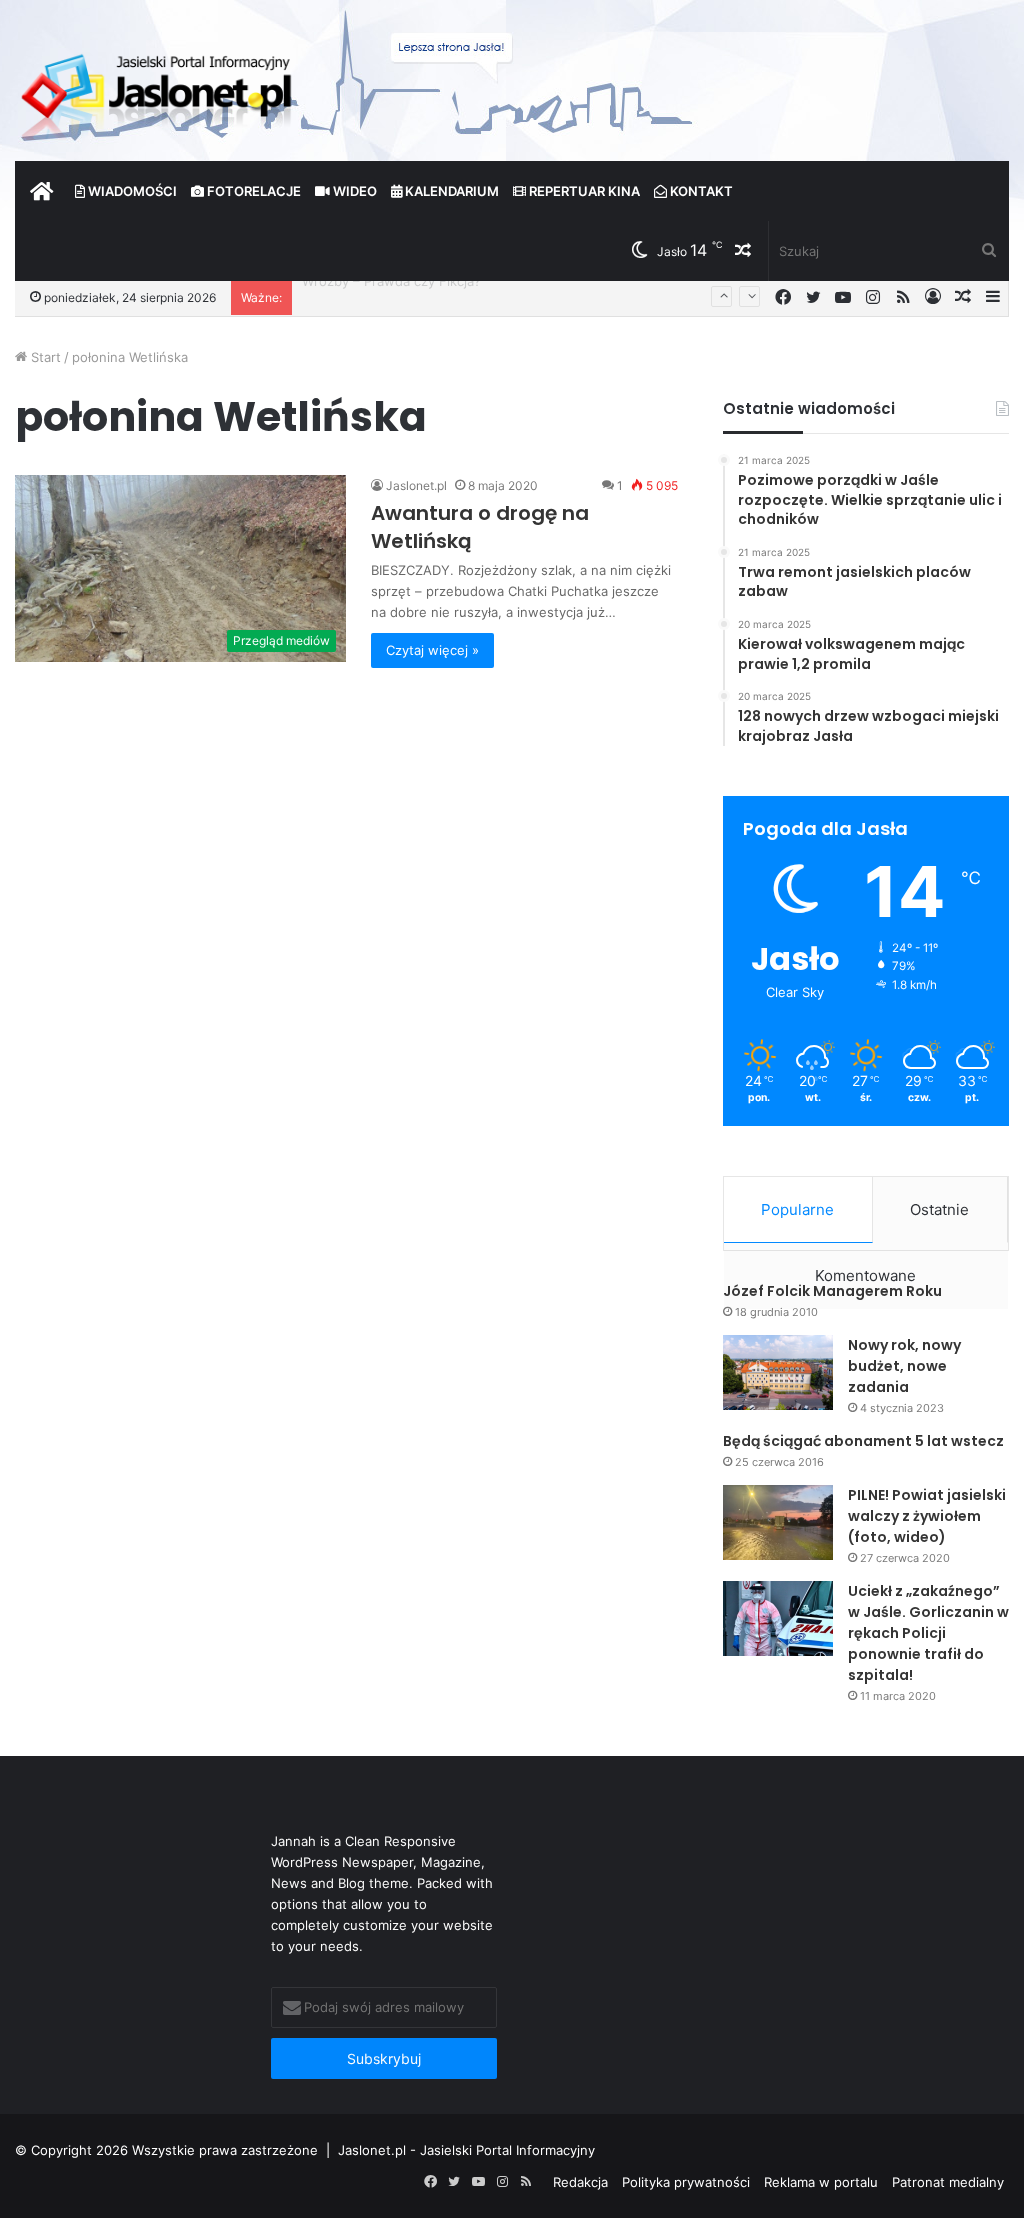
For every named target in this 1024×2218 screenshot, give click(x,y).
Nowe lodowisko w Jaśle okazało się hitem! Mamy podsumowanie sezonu (532, 297)
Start (44, 357)
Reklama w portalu (821, 2182)
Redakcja (580, 2182)
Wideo (353, 191)
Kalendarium (450, 191)
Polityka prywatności (686, 2182)
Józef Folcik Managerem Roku (832, 1291)
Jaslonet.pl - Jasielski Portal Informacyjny (466, 2150)
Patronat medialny (948, 2182)
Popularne (797, 1209)
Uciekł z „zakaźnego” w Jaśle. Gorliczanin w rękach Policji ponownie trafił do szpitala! (928, 1633)
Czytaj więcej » (432, 650)
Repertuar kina (583, 191)
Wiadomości (131, 191)
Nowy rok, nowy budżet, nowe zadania (904, 1366)
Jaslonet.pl (416, 485)
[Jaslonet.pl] (159, 90)
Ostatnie (939, 1209)
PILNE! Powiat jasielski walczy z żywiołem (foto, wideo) (927, 1516)
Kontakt (700, 191)
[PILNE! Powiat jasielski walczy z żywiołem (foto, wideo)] (778, 1522)
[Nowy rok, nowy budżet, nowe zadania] (778, 1372)
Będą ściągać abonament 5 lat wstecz (863, 1441)
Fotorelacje (252, 191)
